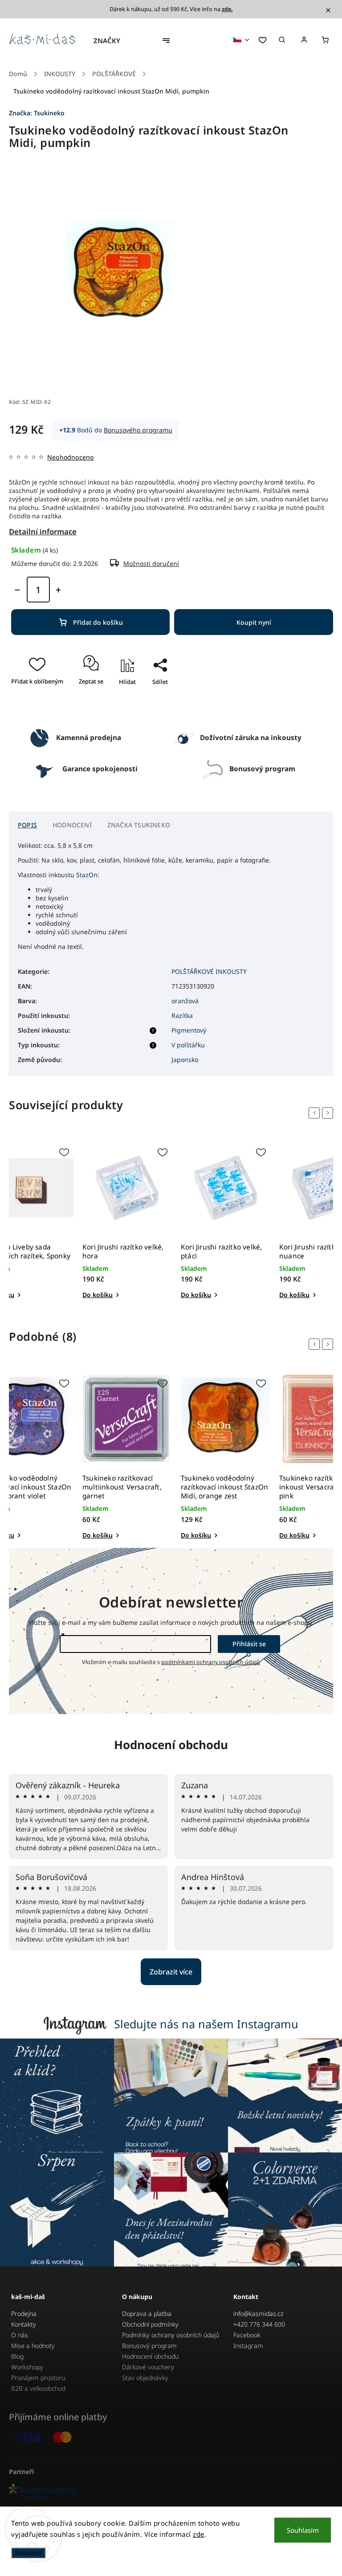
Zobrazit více (171, 1972)
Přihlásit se (249, 1644)
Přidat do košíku (98, 622)
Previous (316, 1113)
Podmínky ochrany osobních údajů (171, 2335)
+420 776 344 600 (259, 2324)
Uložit (151, 698)
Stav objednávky (145, 2378)
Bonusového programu (138, 430)
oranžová (185, 1001)
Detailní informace (43, 531)
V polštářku (188, 1045)
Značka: (37, 113)
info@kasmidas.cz (258, 2314)
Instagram (248, 2346)
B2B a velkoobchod (38, 2388)
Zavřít (156, 708)
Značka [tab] (139, 825)
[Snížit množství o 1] (17, 590)
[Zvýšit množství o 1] (58, 590)
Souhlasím (303, 2530)
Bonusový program (149, 2346)
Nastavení (28, 2553)
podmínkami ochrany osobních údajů (211, 1662)
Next (329, 1113)
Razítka (182, 1015)
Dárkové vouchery (148, 2367)
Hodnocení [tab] (72, 825)
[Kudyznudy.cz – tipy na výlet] (171, 2492)
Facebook (247, 2335)
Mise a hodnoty (33, 2346)
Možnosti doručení (151, 564)
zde (199, 2534)
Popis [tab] (27, 825)
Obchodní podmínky (150, 2324)
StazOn (87, 875)
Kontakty (24, 2324)
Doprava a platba (147, 2314)
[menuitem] (111, 41)
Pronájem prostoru (38, 2378)
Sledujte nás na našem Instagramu (206, 2024)
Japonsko (185, 1060)
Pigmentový (189, 1030)
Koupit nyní (254, 622)
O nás (20, 2335)
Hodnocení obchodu (171, 1745)
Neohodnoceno (70, 457)
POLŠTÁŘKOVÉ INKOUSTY (209, 971)
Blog (17, 2356)
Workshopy (27, 2367)
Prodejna (24, 2314)
